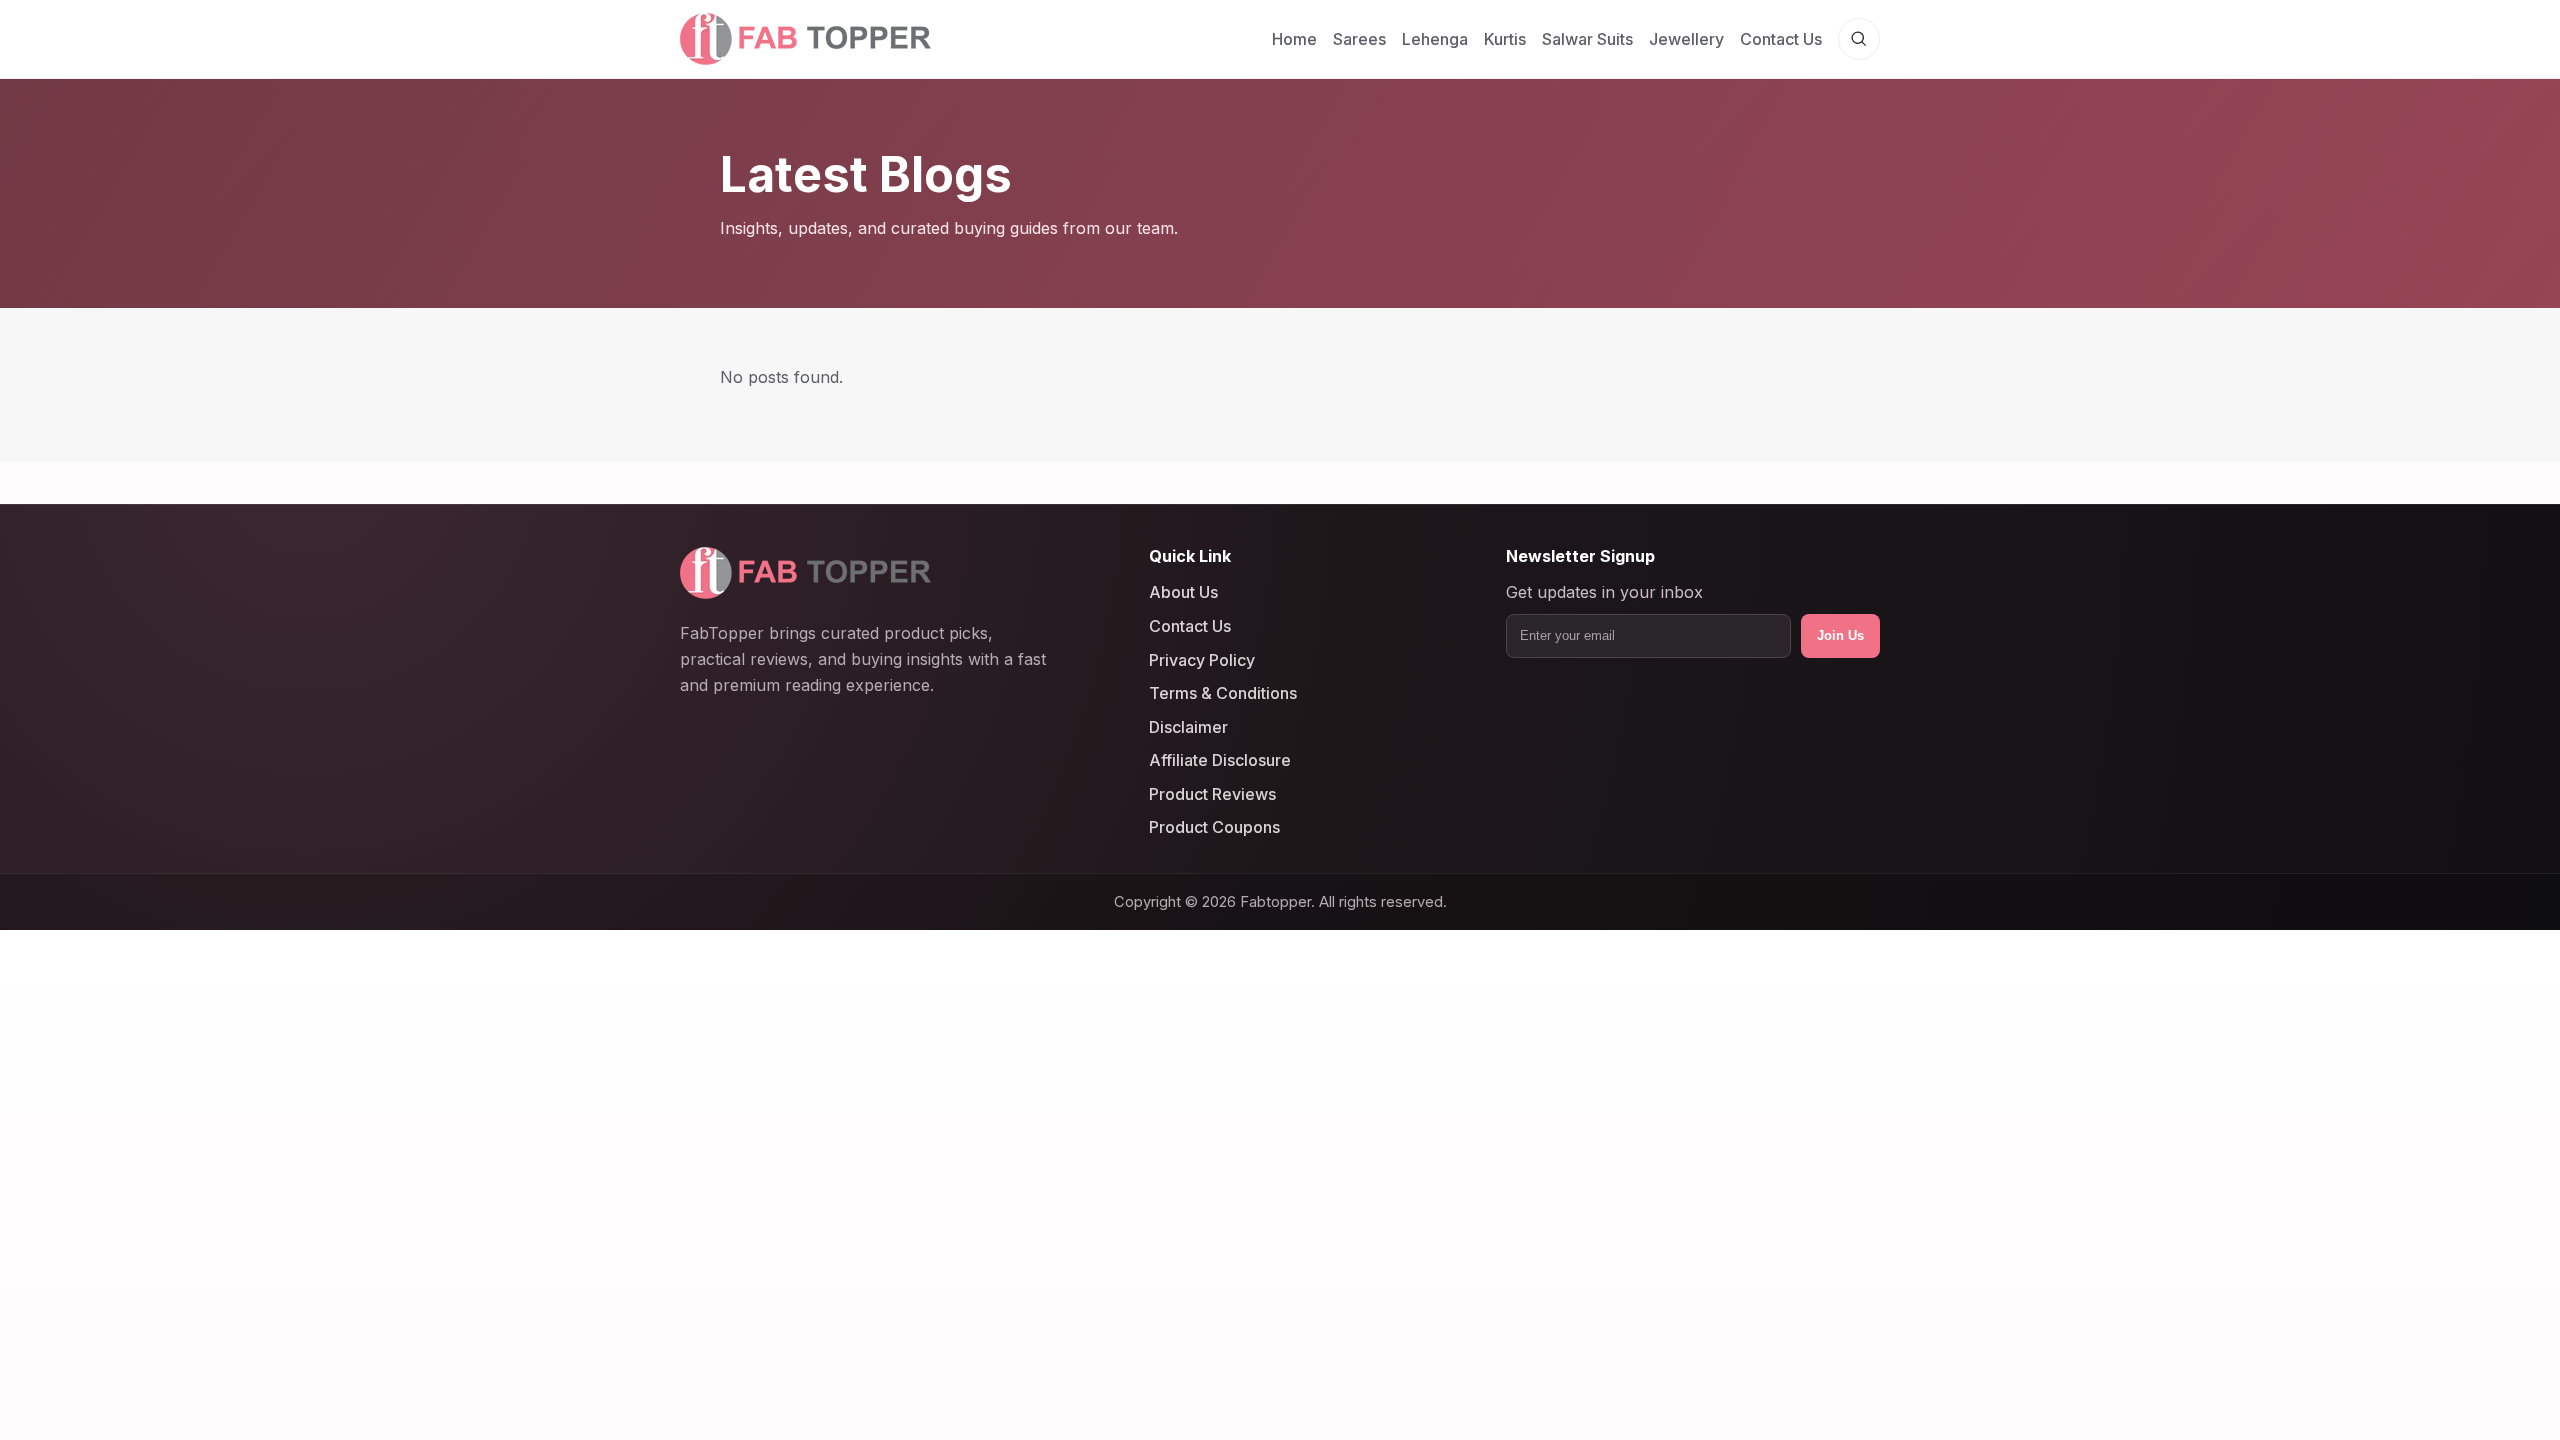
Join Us (1840, 635)
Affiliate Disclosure (1220, 760)
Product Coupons (1214, 828)
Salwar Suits (1587, 39)
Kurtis (1505, 39)
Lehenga (1435, 39)
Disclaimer (1188, 727)
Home (1294, 39)
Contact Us (1781, 39)
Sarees (1359, 39)
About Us (1183, 593)
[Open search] (1859, 39)
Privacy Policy (1202, 660)
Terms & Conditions (1223, 693)
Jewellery (1686, 39)
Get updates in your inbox (1604, 593)
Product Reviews (1212, 794)
